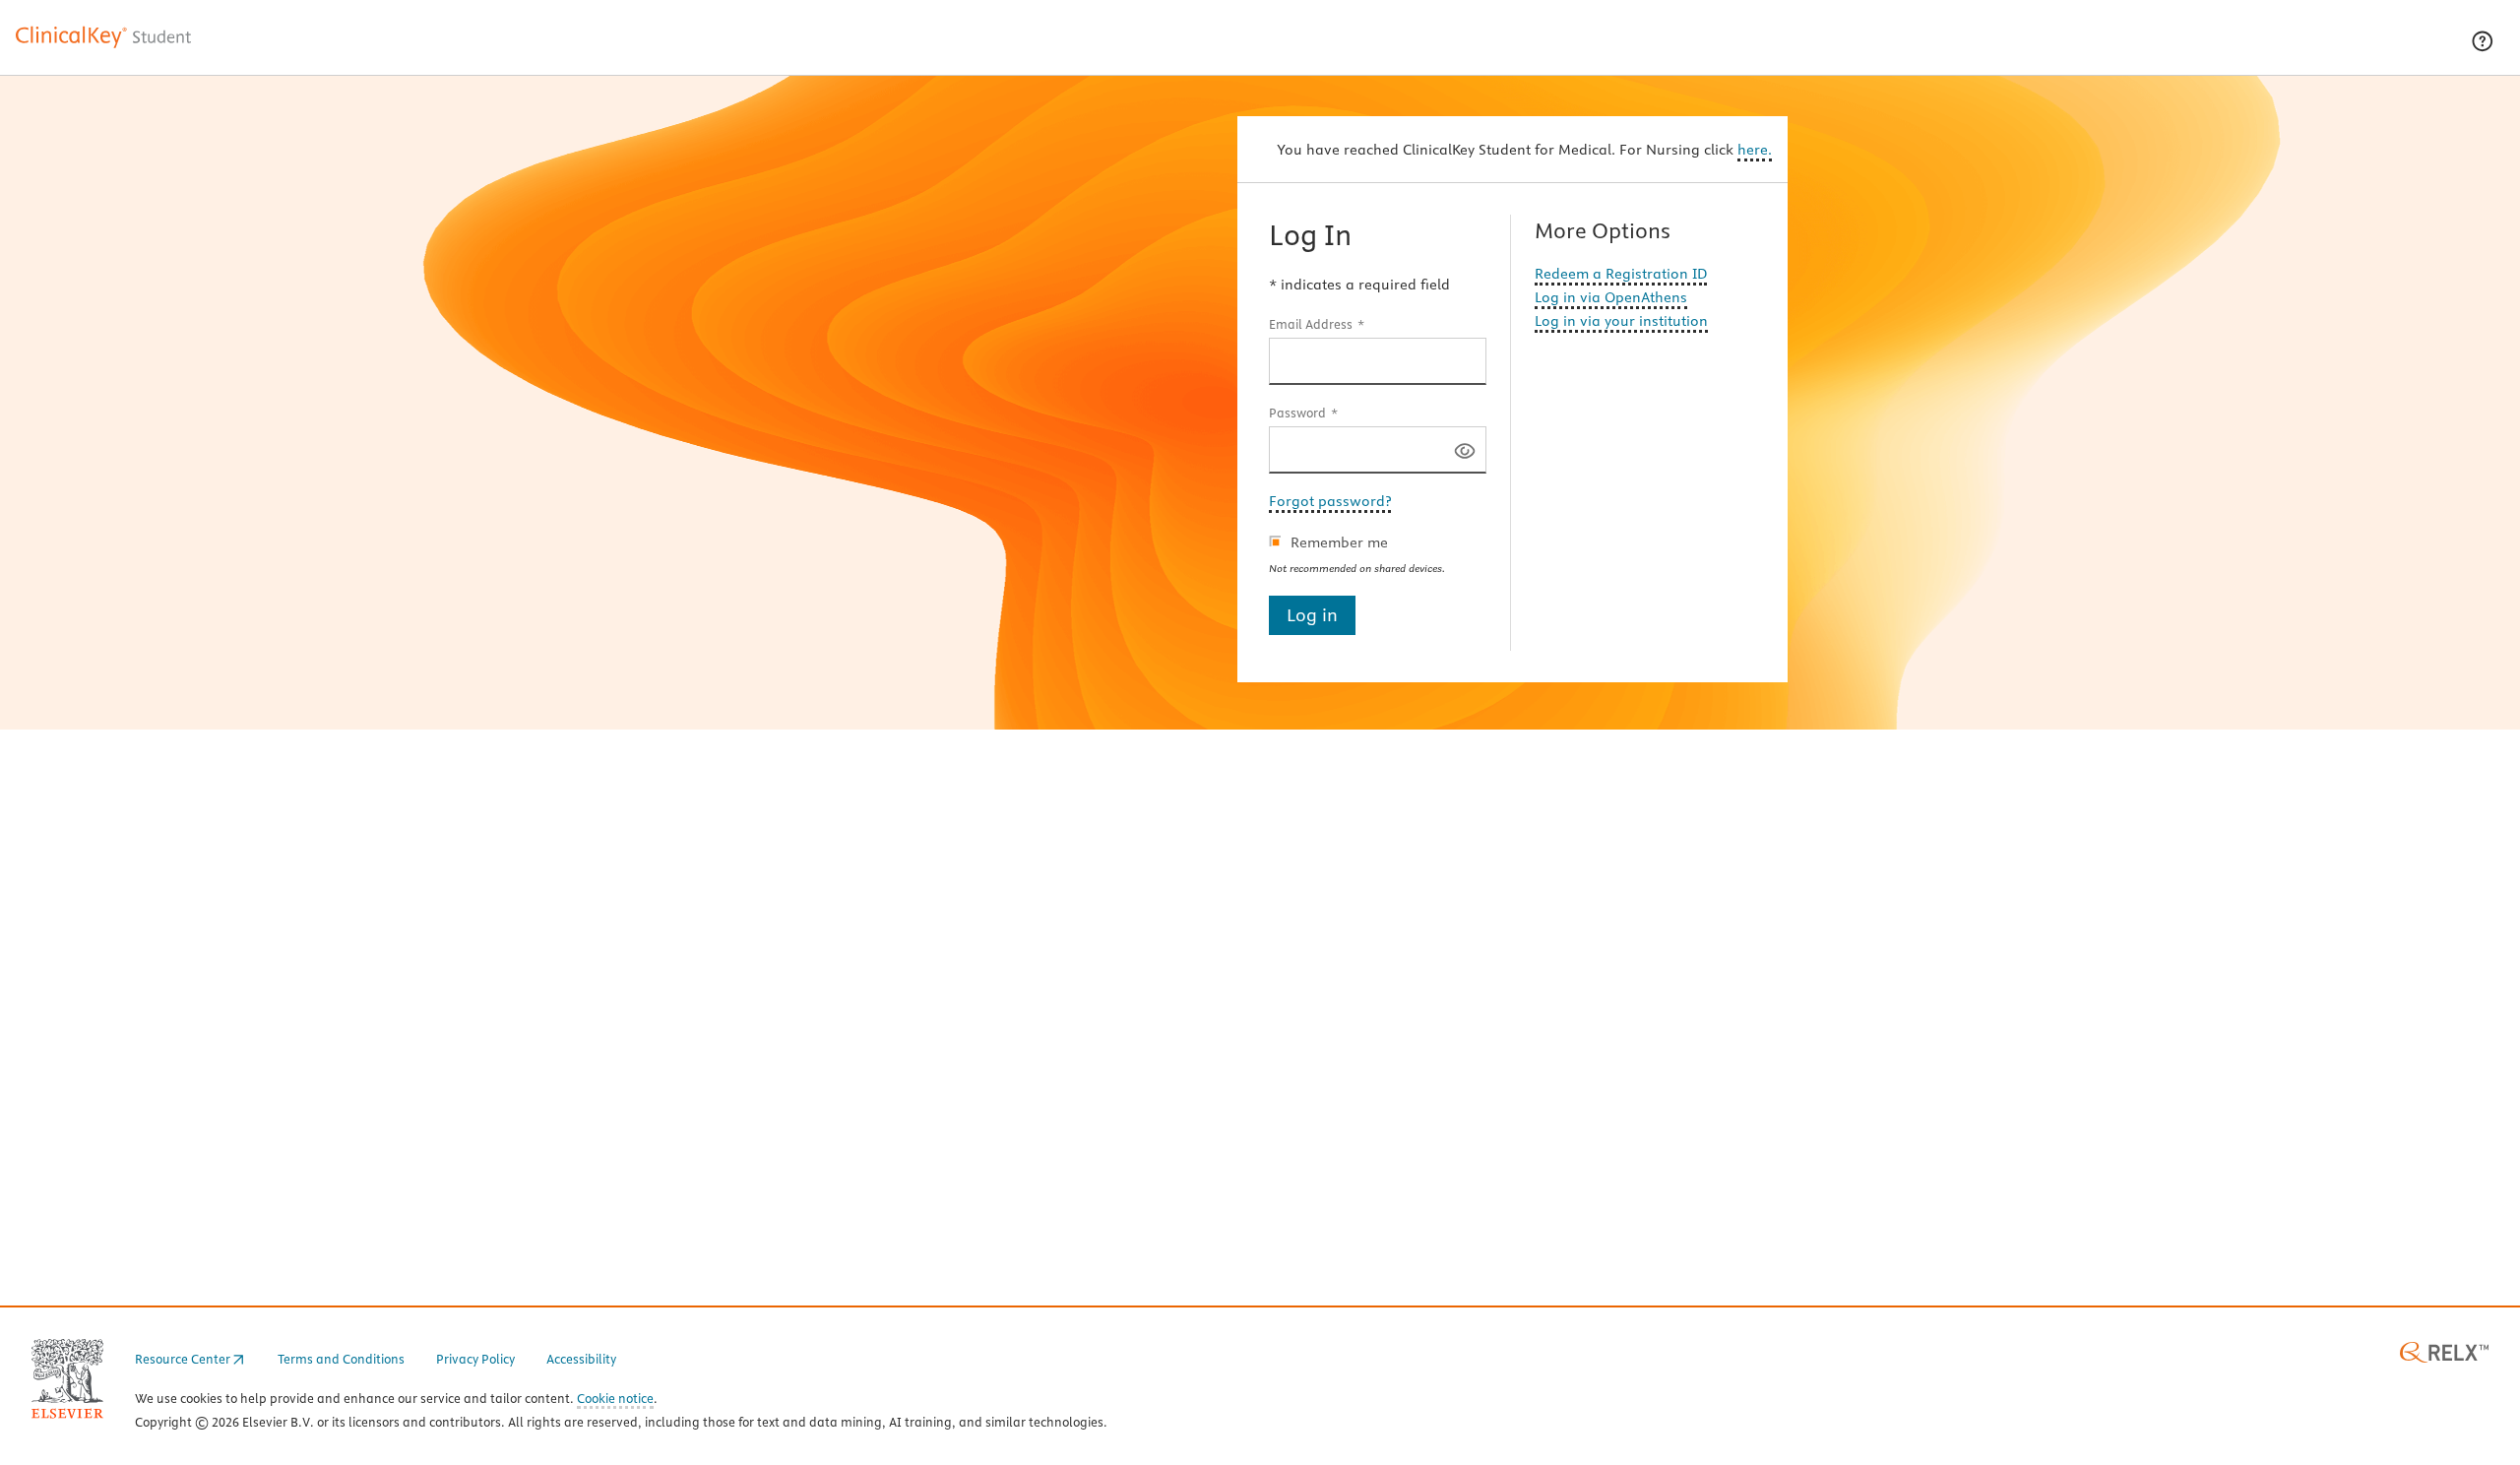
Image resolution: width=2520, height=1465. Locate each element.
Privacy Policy (475, 1359)
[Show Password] (1465, 449)
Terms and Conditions (341, 1359)
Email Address (1311, 324)
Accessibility (581, 1359)
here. (1755, 150)
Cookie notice (615, 1400)
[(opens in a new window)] (2444, 1351)
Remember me (1339, 542)
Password (1297, 413)
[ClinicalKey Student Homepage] (104, 47)
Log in (1312, 615)
